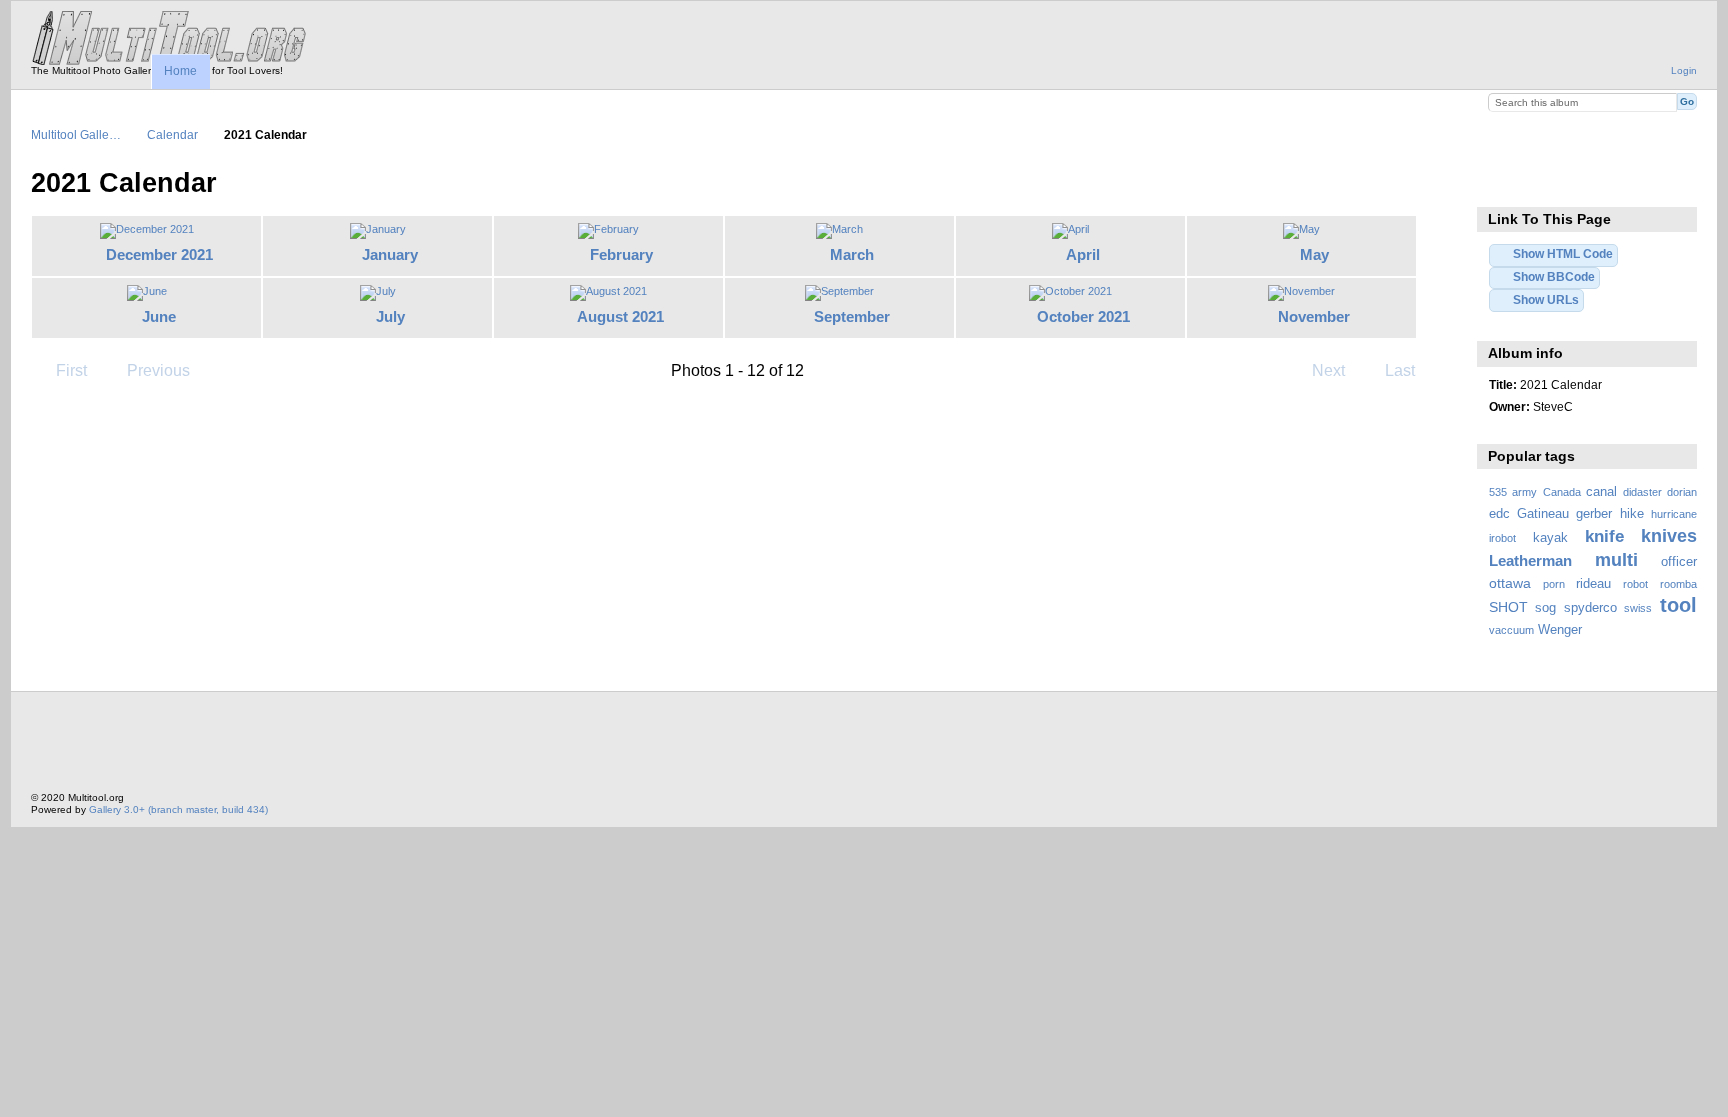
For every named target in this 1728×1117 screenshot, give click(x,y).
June (159, 316)
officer (1679, 562)
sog (1545, 608)
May (1314, 254)
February (621, 254)
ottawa (1510, 583)
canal (1601, 492)
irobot (1502, 538)
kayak (1550, 538)
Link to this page (1499, 181)
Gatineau (1543, 514)
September (852, 316)
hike (1632, 514)
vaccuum (1511, 630)
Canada (1562, 492)
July (390, 316)
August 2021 (620, 316)
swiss (1638, 608)
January (390, 254)
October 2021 (1083, 316)
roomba (1678, 584)
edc (1499, 514)
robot (1635, 584)
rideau (1593, 584)
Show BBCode (1554, 276)
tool (1678, 605)
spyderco (1590, 608)
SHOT (1508, 607)
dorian (1682, 492)
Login (1684, 70)
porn (1554, 584)
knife (1604, 536)
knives (1669, 535)
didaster (1642, 492)
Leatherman (1530, 560)
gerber (1594, 514)
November (1314, 316)
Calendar (172, 134)
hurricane (1674, 514)
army (1524, 492)
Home (180, 71)
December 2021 (159, 254)
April (1083, 254)
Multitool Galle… (76, 134)
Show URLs (1546, 299)
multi (1616, 559)
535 (1498, 492)
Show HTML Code (1563, 253)
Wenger (1560, 630)
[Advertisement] (395, 747)
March (852, 254)
